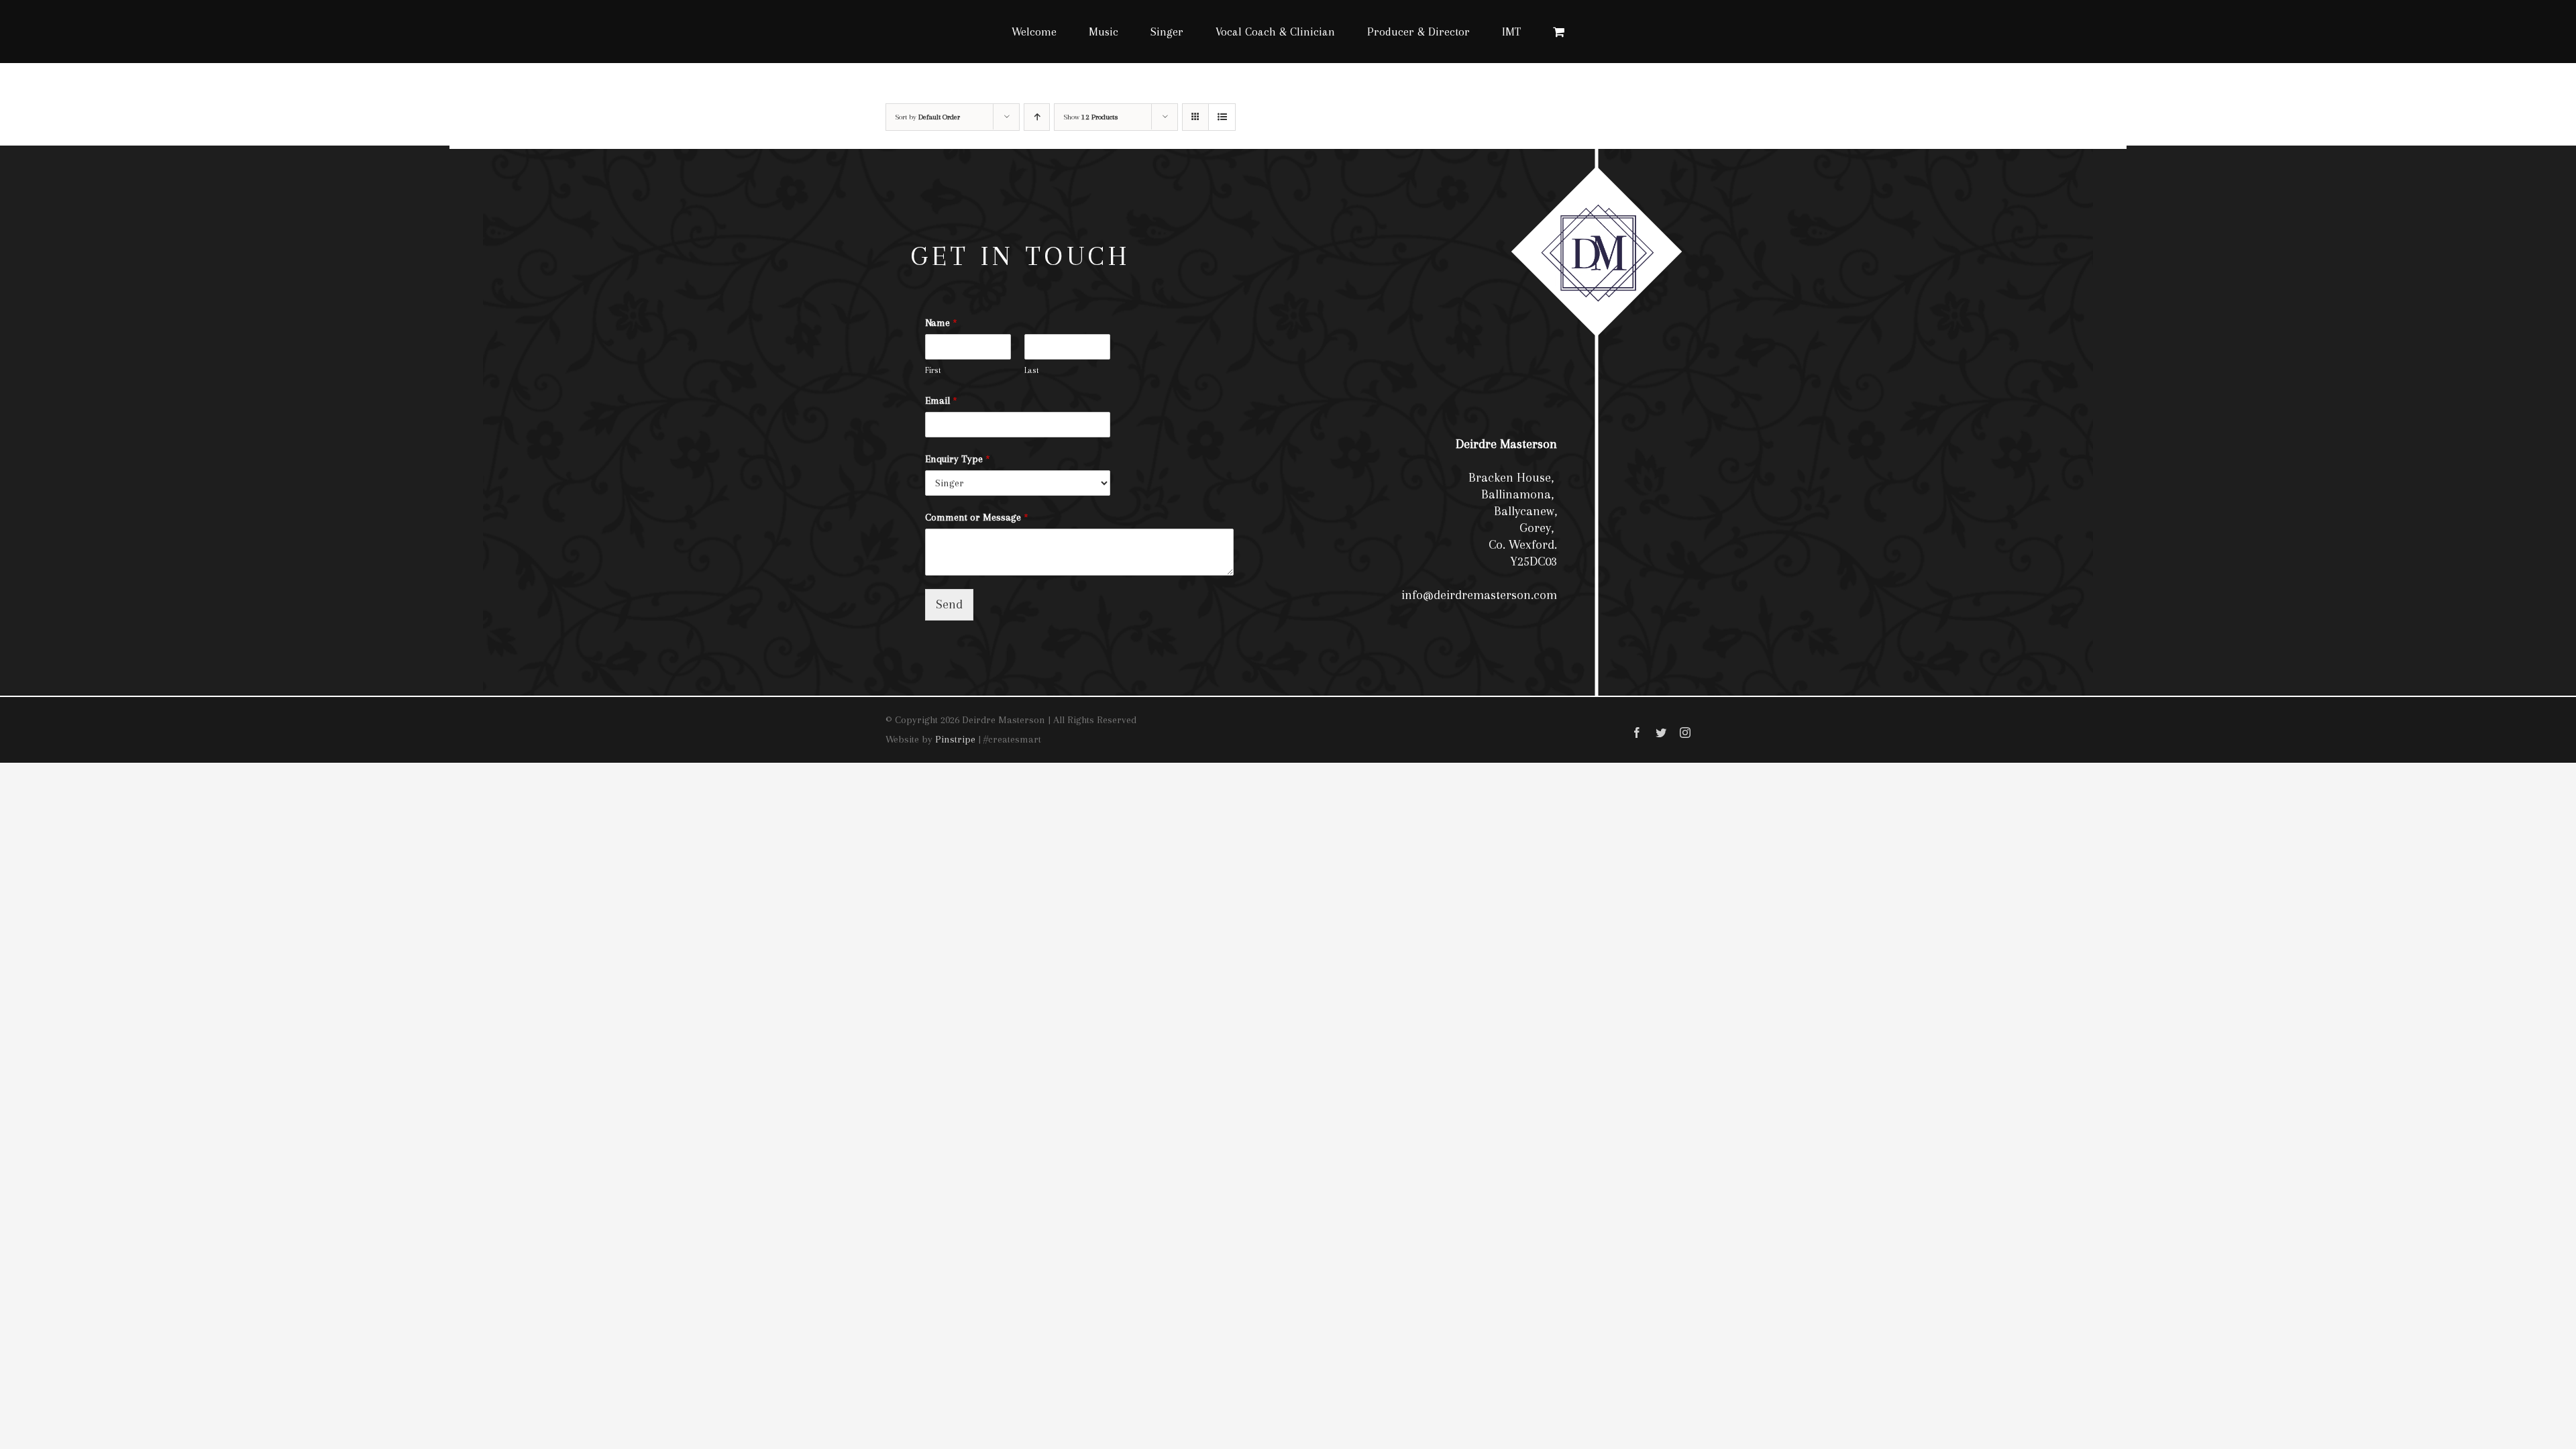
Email (941, 400)
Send (949, 604)
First (933, 370)
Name (941, 323)
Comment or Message (977, 517)
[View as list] (1222, 117)
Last (1032, 370)
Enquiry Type (958, 459)
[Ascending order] (1037, 117)
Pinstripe (955, 739)
